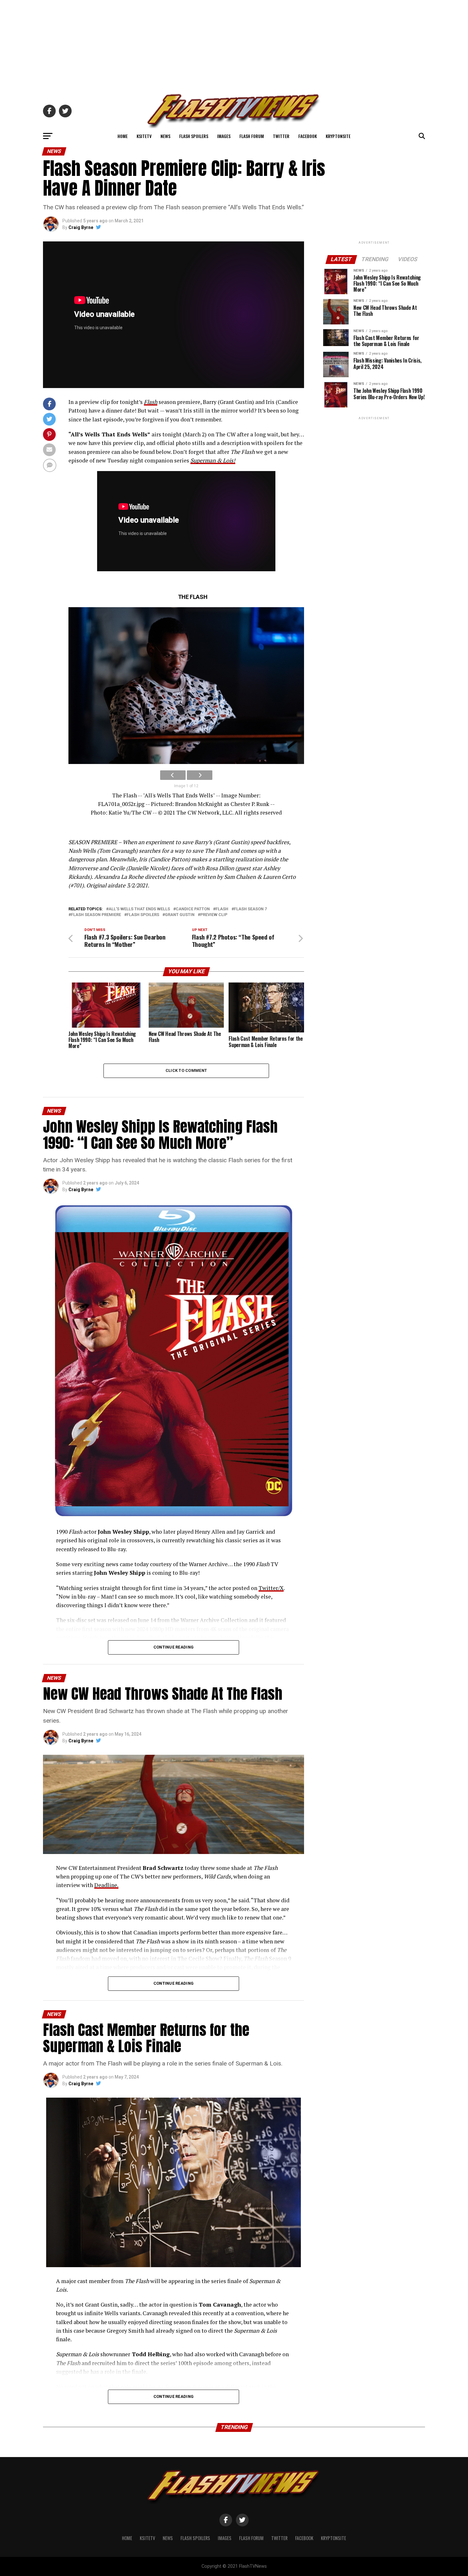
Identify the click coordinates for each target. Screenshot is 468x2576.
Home (123, 136)
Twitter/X (271, 1588)
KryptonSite (338, 136)
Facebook (308, 136)
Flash (222, 909)
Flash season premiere (96, 915)
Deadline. (106, 1885)
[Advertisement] (234, 45)
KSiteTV (144, 136)
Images (224, 136)
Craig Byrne (81, 227)
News (165, 136)
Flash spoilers (143, 915)
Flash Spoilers (194, 136)
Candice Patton (193, 909)
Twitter (281, 136)
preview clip (214, 915)
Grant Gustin (180, 915)
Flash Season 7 (250, 909)
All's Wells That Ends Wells (139, 909)
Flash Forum (252, 136)
